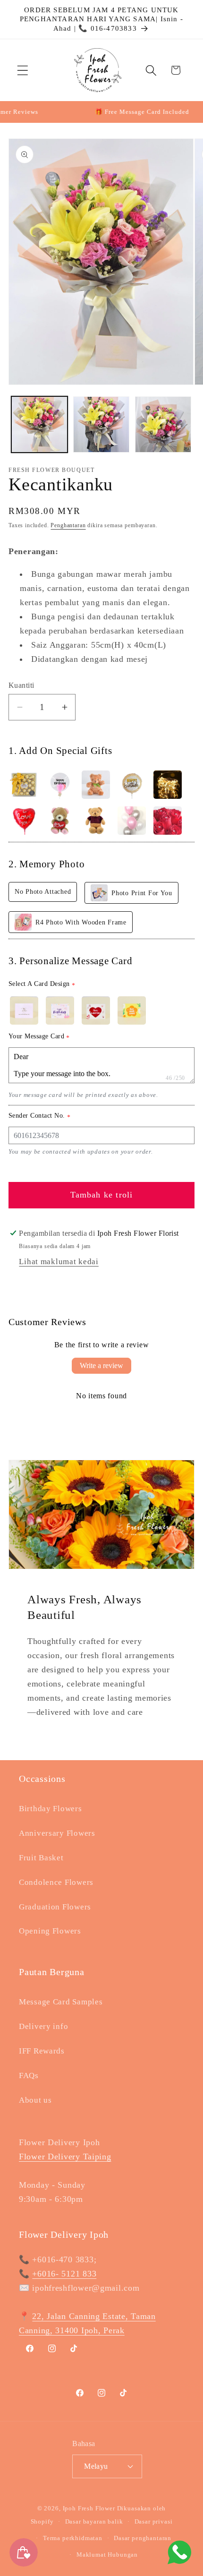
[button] (23, 70)
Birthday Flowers (51, 1809)
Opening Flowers (50, 1931)
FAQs (29, 2075)
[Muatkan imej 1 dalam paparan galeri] (39, 424)
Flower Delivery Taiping (65, 2157)
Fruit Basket (41, 1858)
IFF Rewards (42, 2051)
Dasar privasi (154, 2521)
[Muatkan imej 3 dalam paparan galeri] (163, 424)
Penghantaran (68, 525)
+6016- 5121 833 (64, 2274)
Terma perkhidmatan (73, 2538)
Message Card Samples (61, 2002)
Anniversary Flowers (57, 1833)
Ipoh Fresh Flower (89, 2508)
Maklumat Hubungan (107, 2555)
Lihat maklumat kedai (59, 1262)
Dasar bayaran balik (94, 2521)
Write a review (101, 1365)
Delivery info (43, 2026)
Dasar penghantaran (143, 2538)
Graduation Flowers (55, 1907)
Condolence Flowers (56, 1882)
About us (35, 2100)
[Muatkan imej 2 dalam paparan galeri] (101, 424)
